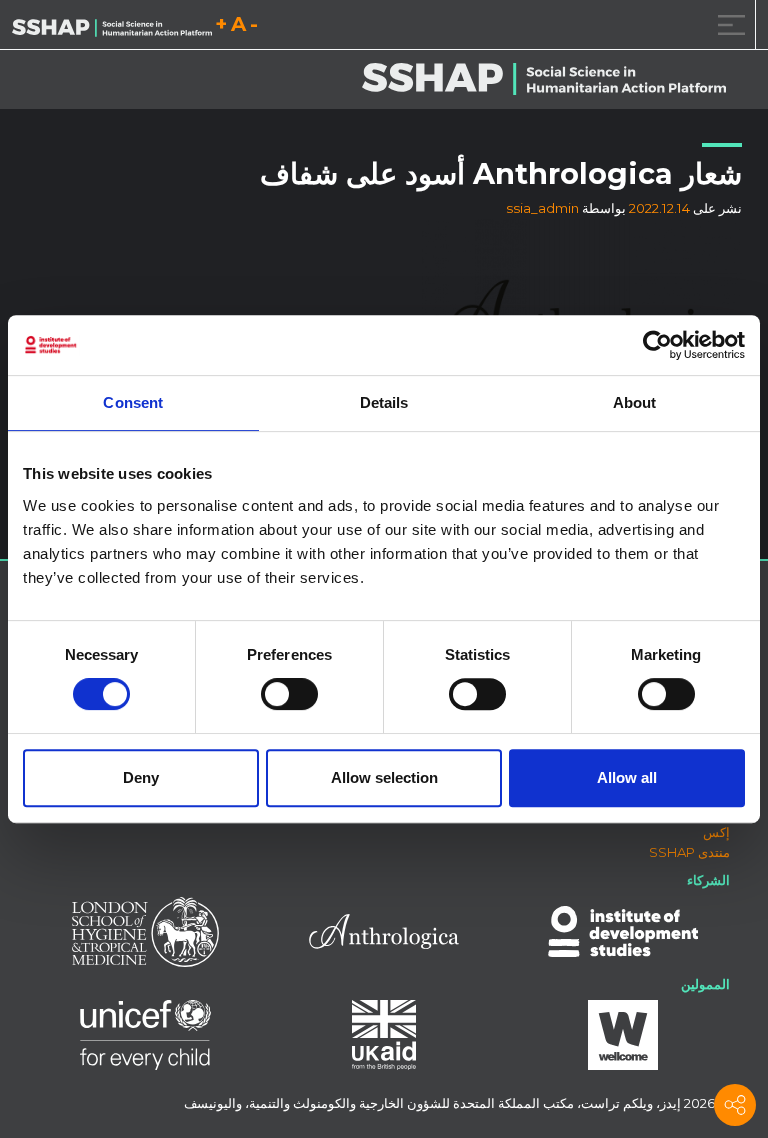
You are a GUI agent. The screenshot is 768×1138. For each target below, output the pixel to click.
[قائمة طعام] (728, 24)
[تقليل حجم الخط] (254, 27)
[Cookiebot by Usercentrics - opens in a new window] (657, 345)
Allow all (627, 777)
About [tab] (635, 402)
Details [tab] (384, 402)
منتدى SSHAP (689, 852)
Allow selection (384, 777)
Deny (141, 777)
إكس (716, 832)
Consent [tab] (133, 402)
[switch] (289, 694)
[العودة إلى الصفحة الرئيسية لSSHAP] (112, 26)
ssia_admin (542, 208)
